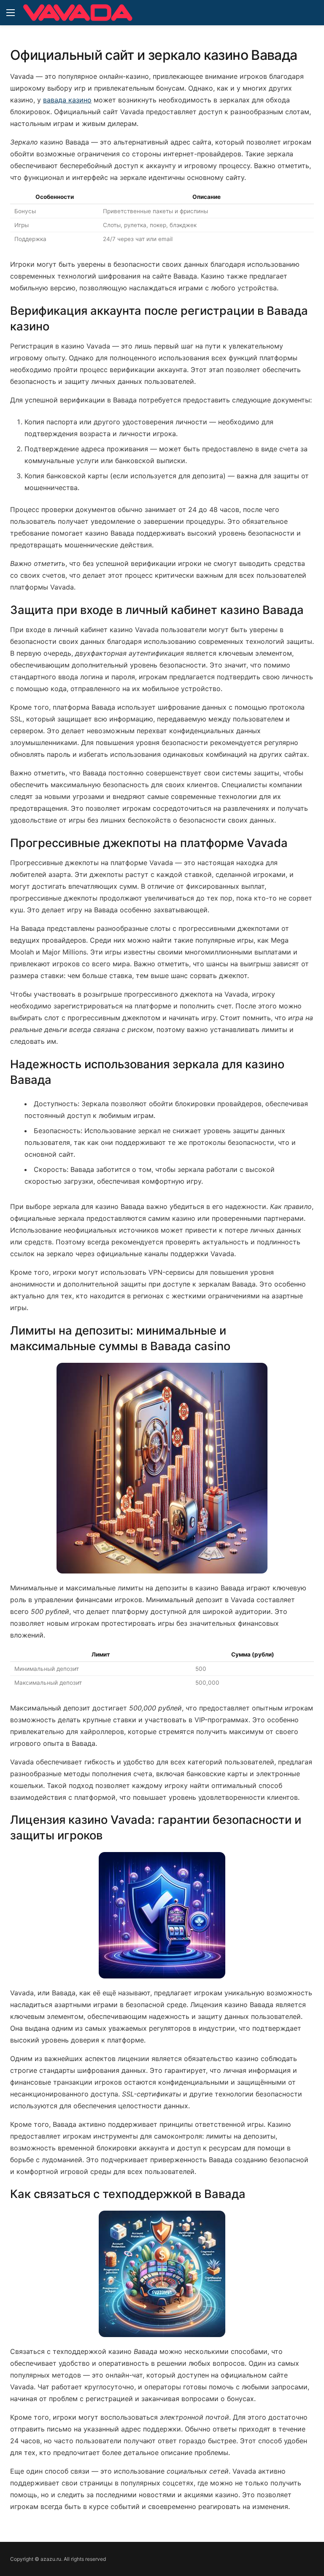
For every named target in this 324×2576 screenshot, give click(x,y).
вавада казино (67, 100)
